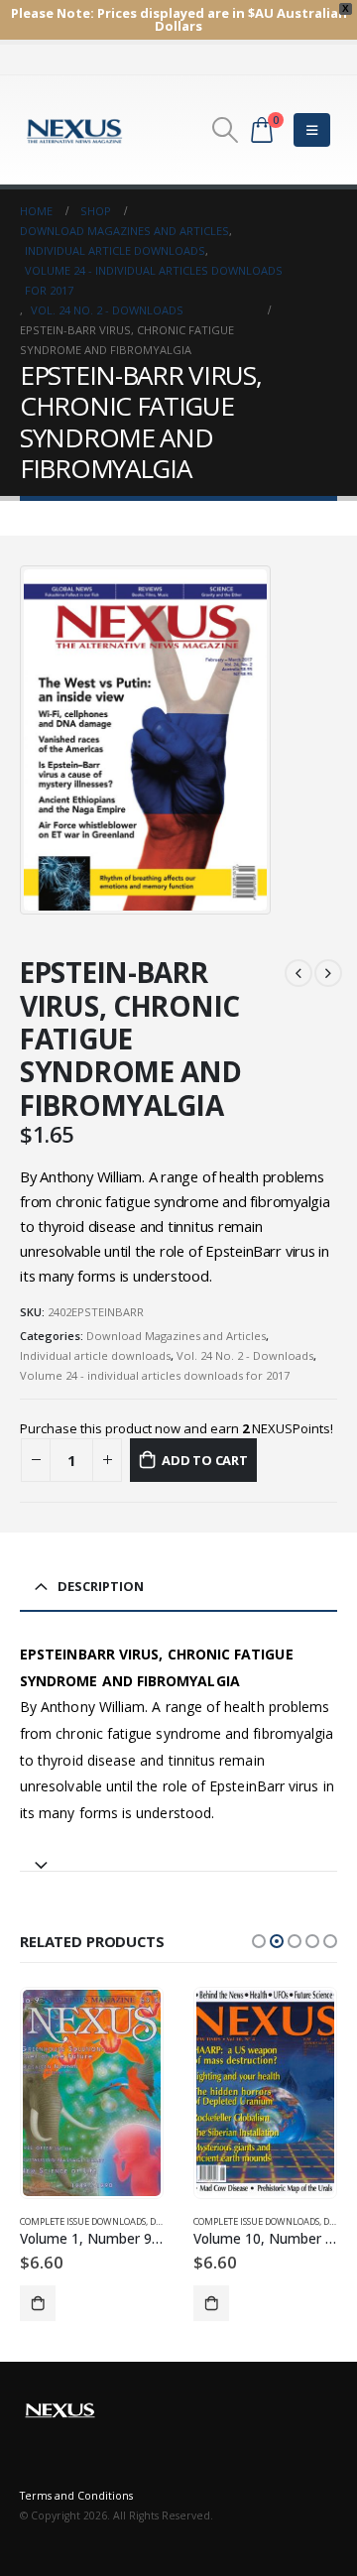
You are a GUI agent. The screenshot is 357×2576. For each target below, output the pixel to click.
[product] (91, 2092)
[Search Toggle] (225, 130)
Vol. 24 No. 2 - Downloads (245, 1355)
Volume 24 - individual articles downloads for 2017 (155, 1375)
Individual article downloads (95, 1355)
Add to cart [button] (38, 2303)
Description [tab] (101, 1586)
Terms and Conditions (76, 2496)
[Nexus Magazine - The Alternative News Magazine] (74, 130)
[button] (259, 1941)
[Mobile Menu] (312, 130)
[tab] (178, 1856)
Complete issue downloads (83, 2221)
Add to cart (205, 1460)
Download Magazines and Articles (176, 1336)
